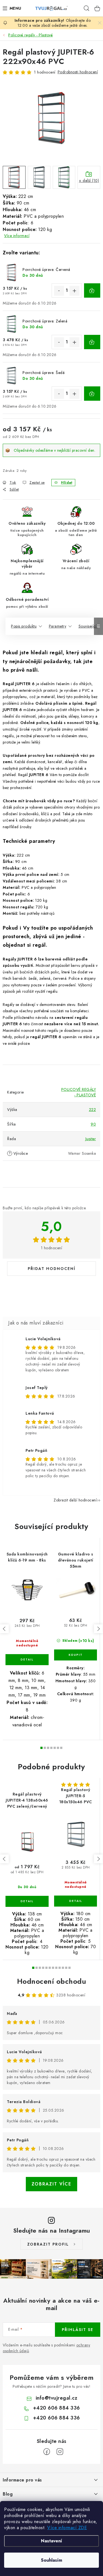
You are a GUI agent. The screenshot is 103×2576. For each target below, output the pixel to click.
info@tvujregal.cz (57, 2398)
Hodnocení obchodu (52, 1981)
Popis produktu (24, 626)
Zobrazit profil (48, 2244)
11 (69, 1968)
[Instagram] (60, 2452)
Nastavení (51, 2541)
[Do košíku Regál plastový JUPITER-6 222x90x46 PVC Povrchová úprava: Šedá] (92, 394)
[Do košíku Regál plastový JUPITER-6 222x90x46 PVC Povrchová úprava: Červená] (92, 290)
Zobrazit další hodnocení (75, 1500)
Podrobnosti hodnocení (78, 72)
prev (4, 1629)
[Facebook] (47, 2452)
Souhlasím (51, 2560)
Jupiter (91, 1139)
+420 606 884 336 (56, 2408)
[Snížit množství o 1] (59, 291)
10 (66, 1968)
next (98, 1629)
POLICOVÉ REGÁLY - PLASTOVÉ (79, 1092)
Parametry (58, 626)
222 (93, 1110)
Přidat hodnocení (52, 1269)
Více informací (17, 236)
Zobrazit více (51, 2184)
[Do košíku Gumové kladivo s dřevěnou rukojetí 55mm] (76, 1655)
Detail (27, 1660)
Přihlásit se (78, 2330)
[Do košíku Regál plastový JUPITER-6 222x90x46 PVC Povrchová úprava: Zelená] (92, 342)
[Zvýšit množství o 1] (74, 291)
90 (93, 1124)
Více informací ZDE (67, 2528)
